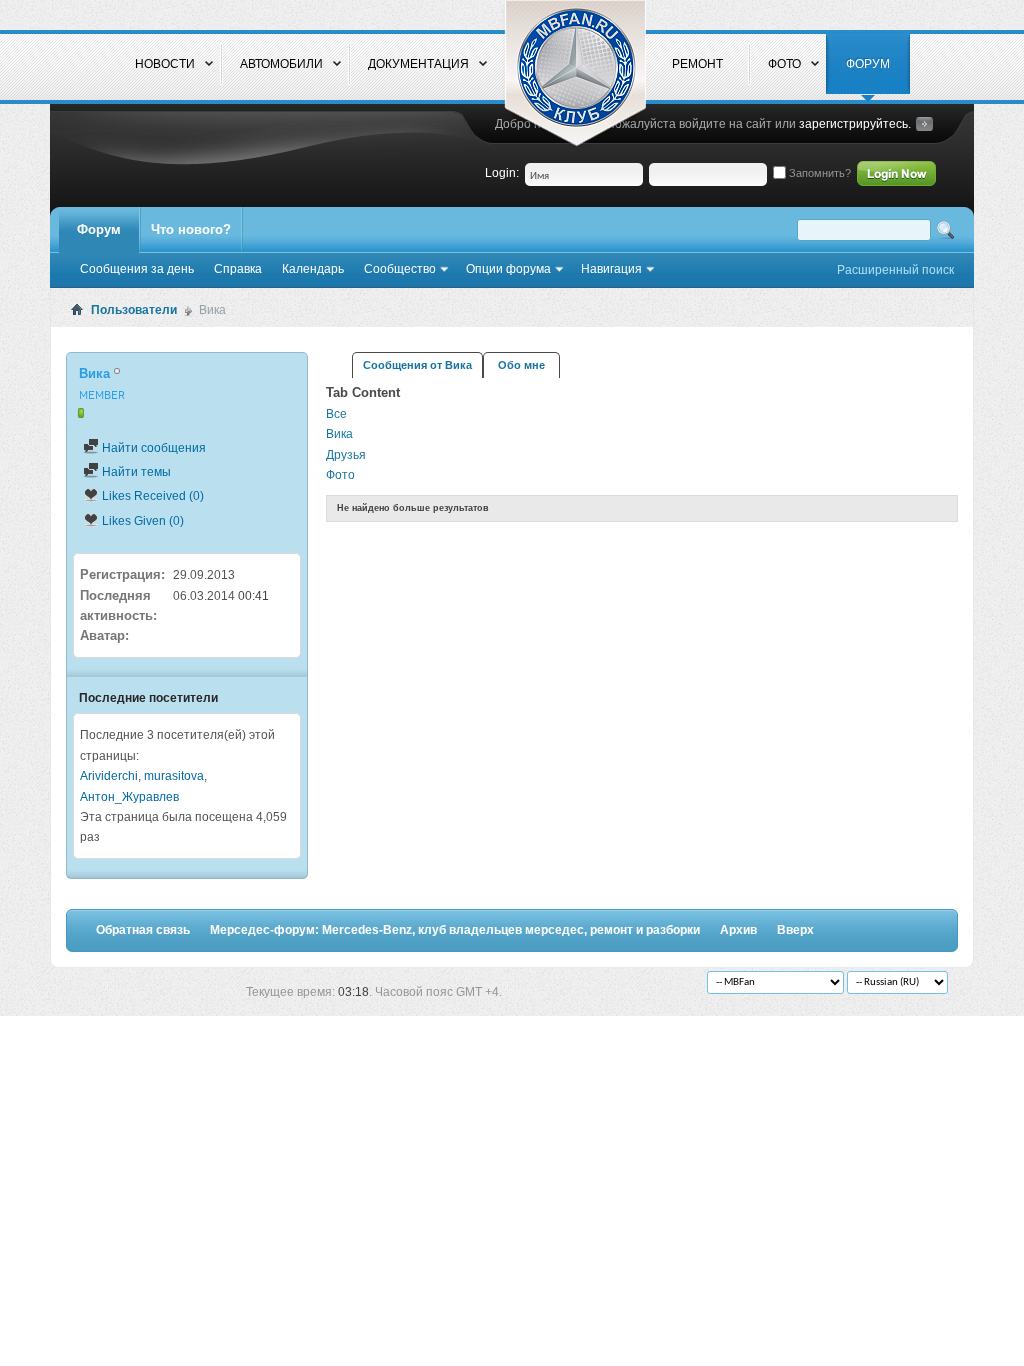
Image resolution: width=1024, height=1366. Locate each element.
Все (336, 414)
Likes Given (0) (141, 521)
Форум (99, 229)
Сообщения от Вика (417, 365)
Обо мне (521, 365)
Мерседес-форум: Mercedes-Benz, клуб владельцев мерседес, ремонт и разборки (455, 930)
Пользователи (134, 310)
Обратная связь (143, 930)
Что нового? (191, 229)
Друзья (346, 455)
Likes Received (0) (151, 496)
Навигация (611, 269)
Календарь (313, 269)
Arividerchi (109, 776)
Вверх (795, 930)
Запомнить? (818, 173)
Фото (340, 475)
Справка (238, 269)
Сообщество (400, 269)
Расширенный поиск (895, 270)
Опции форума (508, 269)
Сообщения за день (137, 269)
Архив (738, 930)
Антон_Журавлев (129, 797)
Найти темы (135, 472)
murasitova (174, 776)
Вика (339, 434)
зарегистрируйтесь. (855, 124)
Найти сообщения (152, 448)
